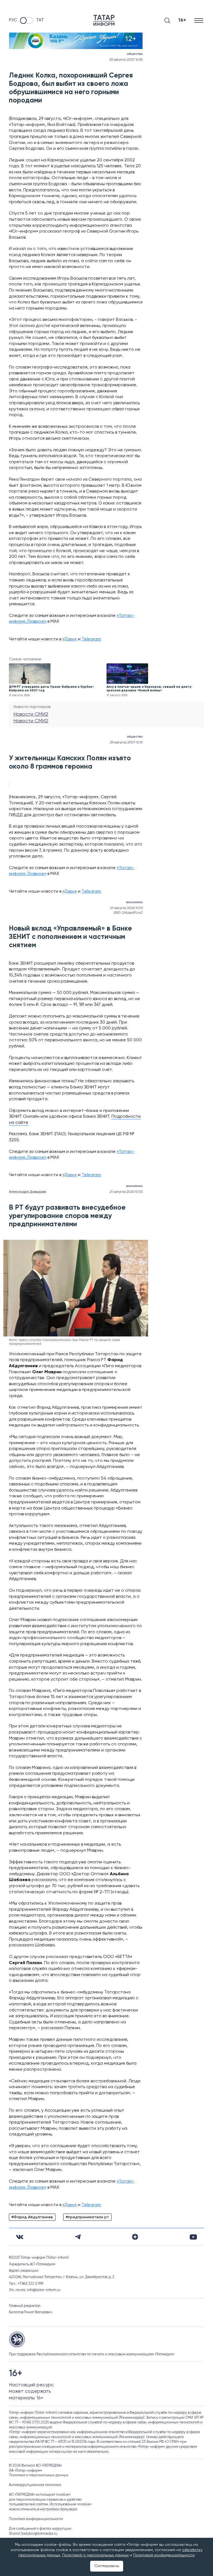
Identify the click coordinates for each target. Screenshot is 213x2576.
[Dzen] (135, 2237)
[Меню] (199, 20)
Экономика (134, 902)
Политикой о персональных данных (95, 2555)
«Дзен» (70, 639)
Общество (135, 54)
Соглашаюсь (107, 2566)
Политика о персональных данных (39, 2475)
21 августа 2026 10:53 (126, 1192)
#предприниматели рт (87, 2217)
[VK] (20, 2237)
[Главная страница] (104, 20)
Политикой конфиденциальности (164, 2555)
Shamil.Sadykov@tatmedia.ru (33, 2534)
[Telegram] (78, 2237)
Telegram (91, 639)
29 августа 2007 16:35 (126, 60)
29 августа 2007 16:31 (126, 743)
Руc (13, 20)
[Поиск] (167, 20)
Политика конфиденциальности (36, 2519)
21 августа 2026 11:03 (126, 908)
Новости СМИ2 (31, 714)
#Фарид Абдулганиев (32, 2217)
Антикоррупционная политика (35, 2485)
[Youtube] (193, 2237)
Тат (40, 20)
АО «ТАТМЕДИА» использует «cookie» (40, 2495)
